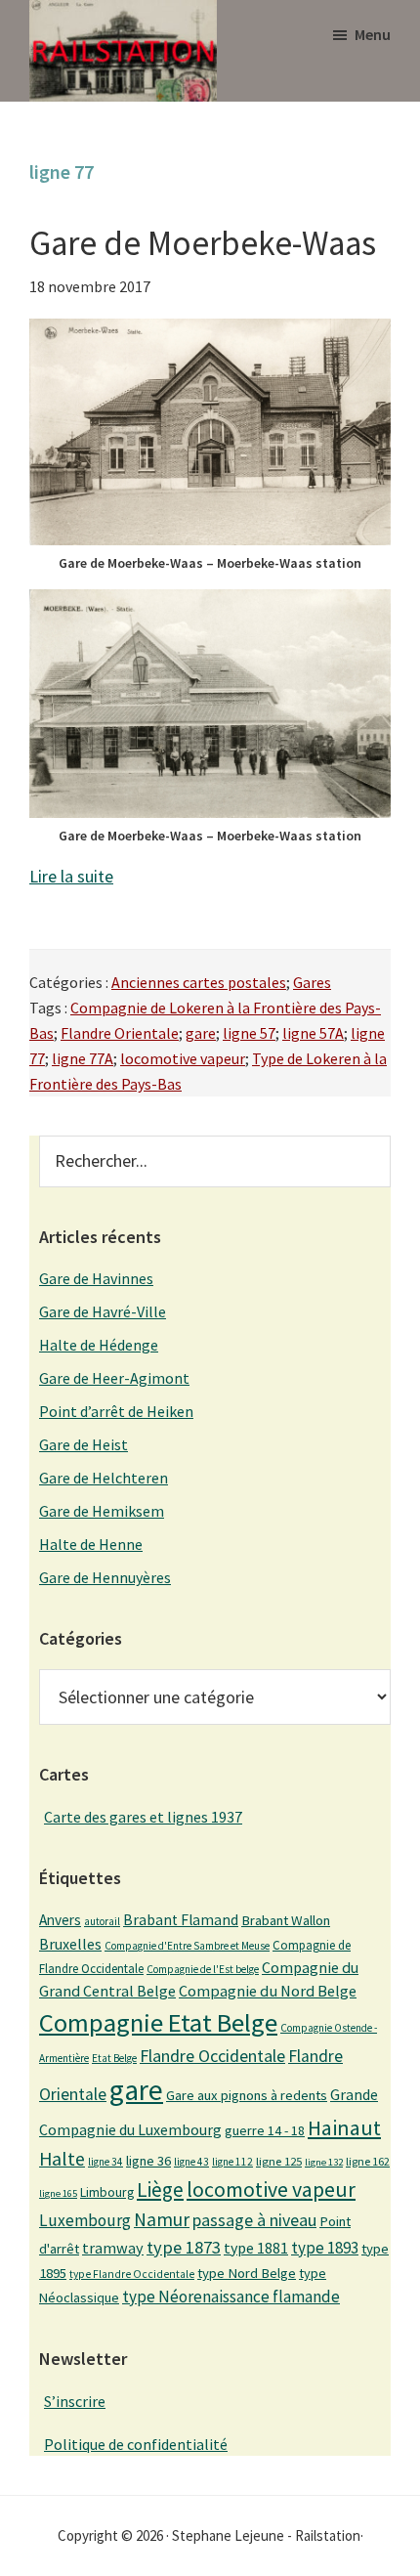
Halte (62, 2158)
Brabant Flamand (181, 1920)
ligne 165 (58, 2193)
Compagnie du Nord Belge (268, 1991)
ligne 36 (148, 2161)
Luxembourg (85, 2220)
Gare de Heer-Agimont (114, 1378)
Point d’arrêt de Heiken (116, 1411)
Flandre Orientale (120, 1033)
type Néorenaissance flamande (231, 2297)
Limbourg (107, 2192)
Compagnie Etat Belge (158, 2022)
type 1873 (184, 2247)
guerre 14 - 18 (265, 2130)
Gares (312, 982)
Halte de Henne (91, 1544)
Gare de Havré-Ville (103, 1311)
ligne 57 (249, 1033)
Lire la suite (71, 876)
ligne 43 (191, 2162)
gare (201, 1033)
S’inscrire (75, 2401)
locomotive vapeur (183, 1058)
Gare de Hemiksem (102, 1511)
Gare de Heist (84, 1444)
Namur (162, 2219)
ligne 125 (279, 2161)
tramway (113, 2248)
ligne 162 (368, 2161)
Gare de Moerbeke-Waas (203, 243)
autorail (102, 1921)
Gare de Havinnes (96, 1278)
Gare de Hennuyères (105, 1577)
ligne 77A (83, 1058)
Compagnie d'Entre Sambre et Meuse (187, 1946)
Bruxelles (70, 1944)
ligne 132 (324, 2162)
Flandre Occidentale (212, 2056)
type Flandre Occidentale (132, 2274)
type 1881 (256, 2248)
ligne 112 (232, 2162)
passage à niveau (254, 2220)
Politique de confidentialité (136, 2444)
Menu (373, 34)
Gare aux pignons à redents (247, 2095)
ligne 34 (105, 2162)
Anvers (60, 1920)
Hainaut (344, 2127)
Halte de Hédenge (99, 1345)
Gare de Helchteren (104, 1478)
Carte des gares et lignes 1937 (143, 1817)
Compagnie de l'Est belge (203, 1969)
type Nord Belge (247, 2273)
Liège (160, 2190)
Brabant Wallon (286, 1920)
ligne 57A (313, 1033)
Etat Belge (114, 2058)
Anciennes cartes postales (199, 982)
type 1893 (325, 2248)
